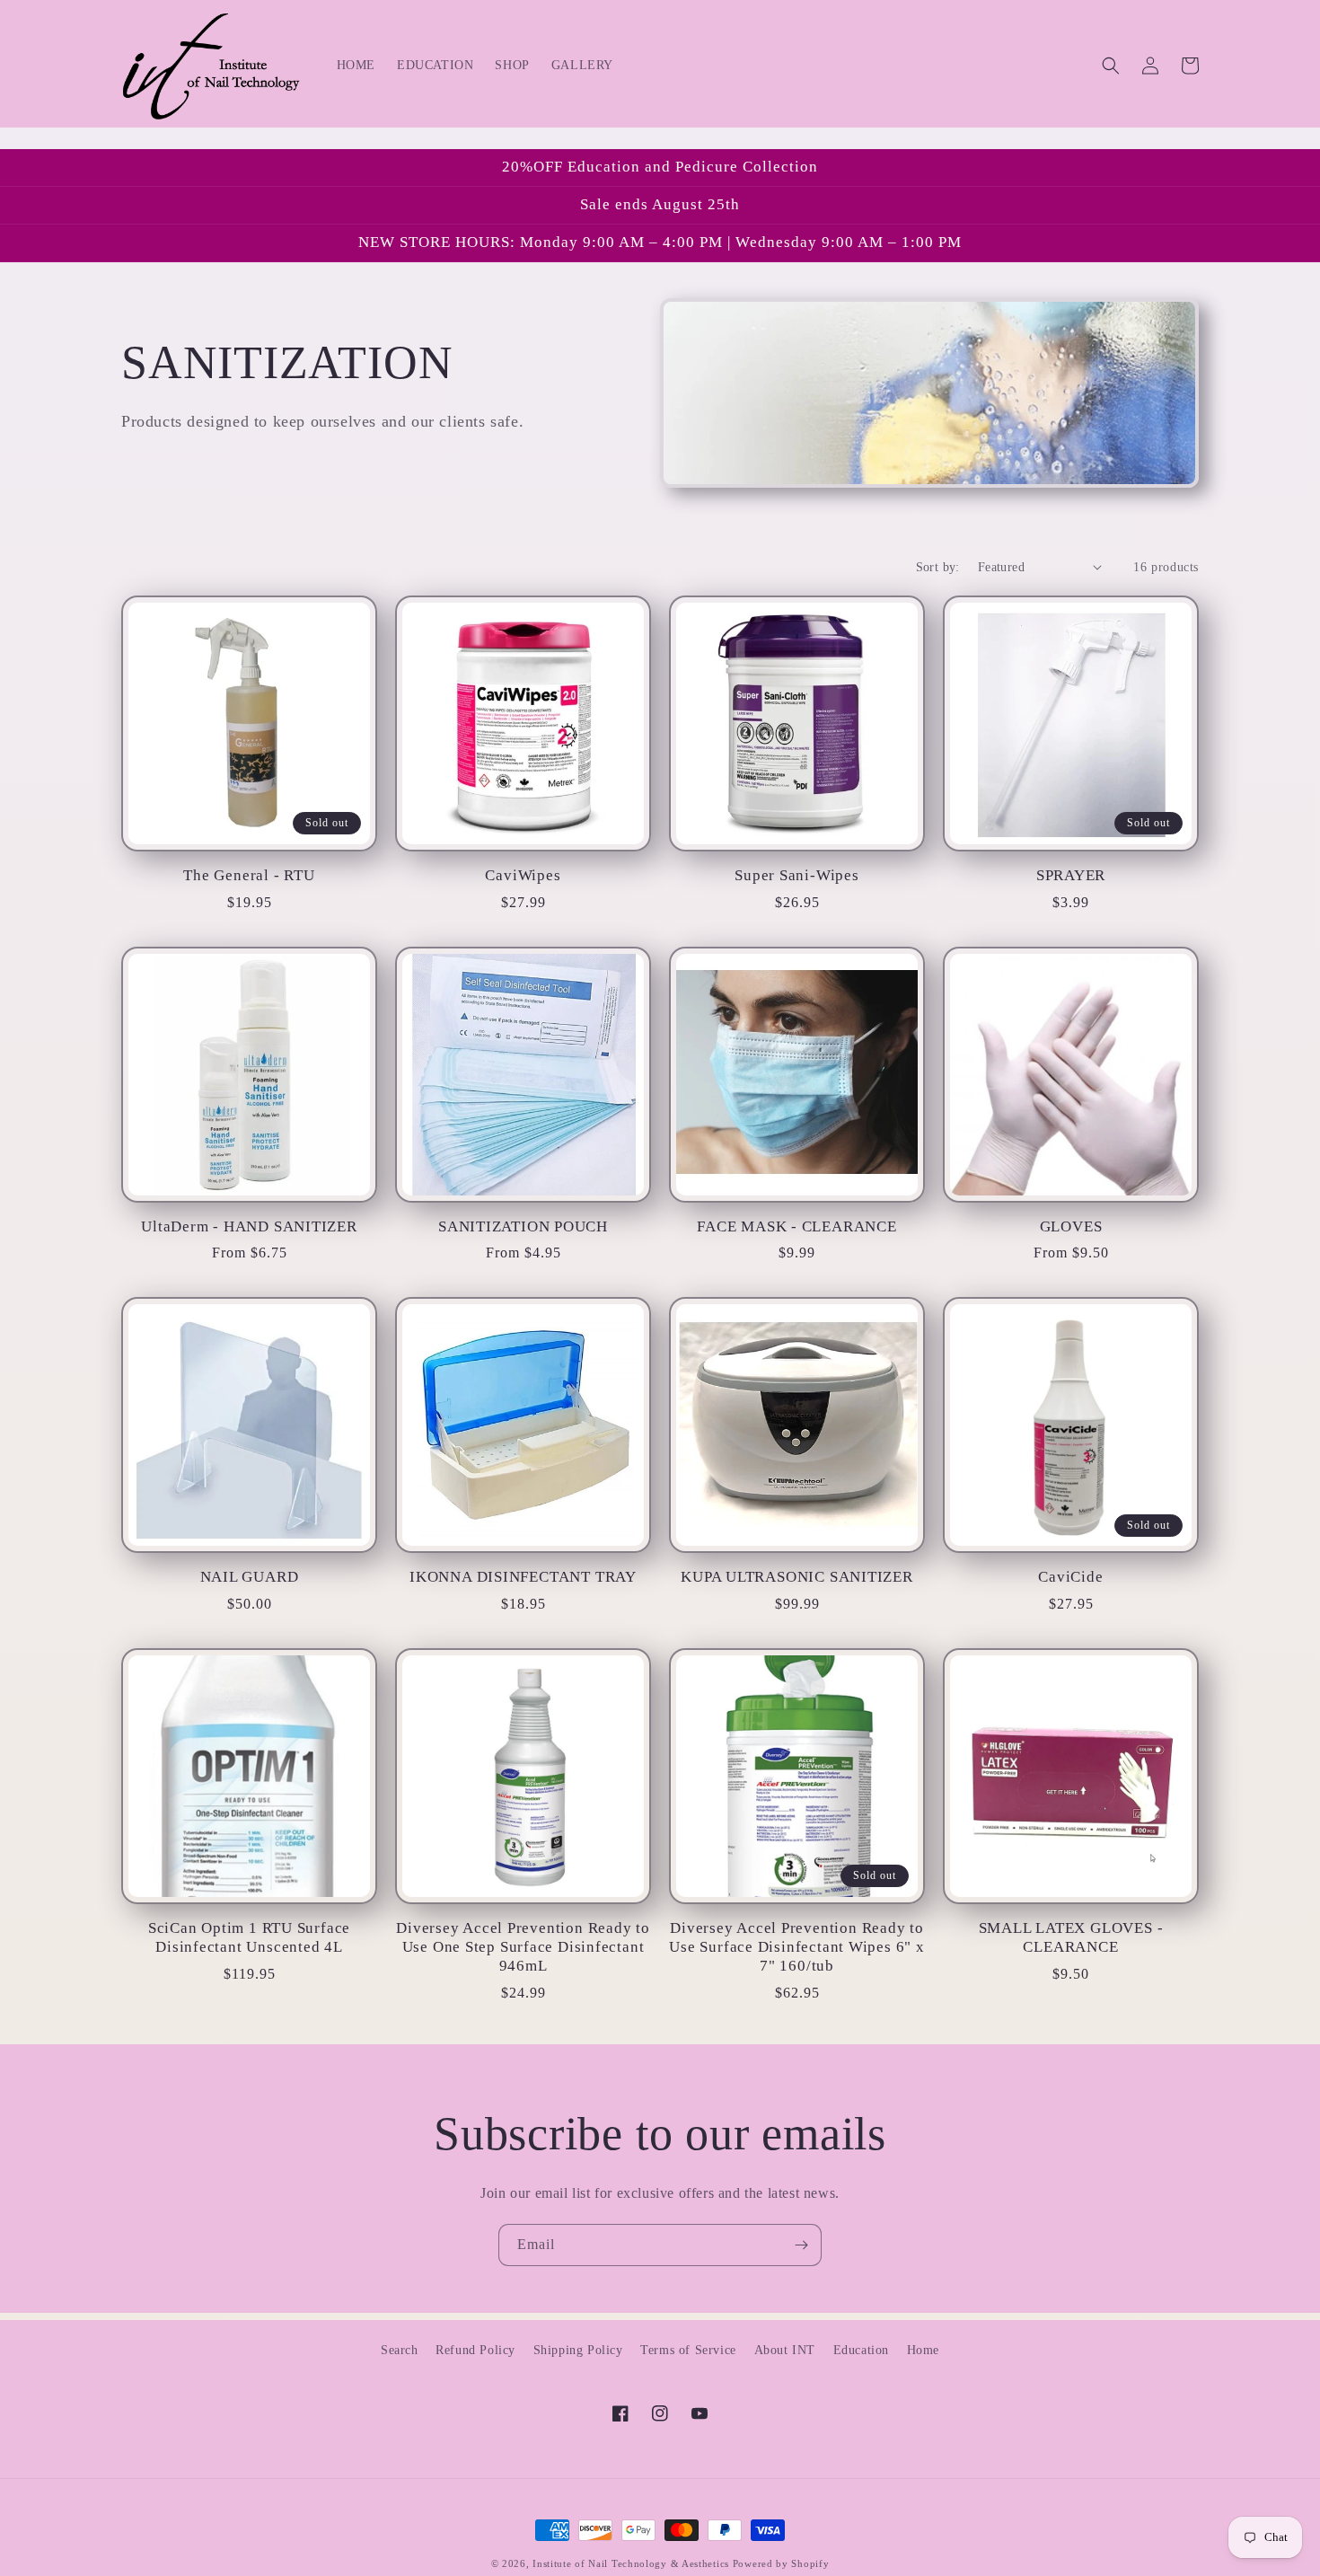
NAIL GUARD (250, 1577)
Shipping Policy (578, 2350)
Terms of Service (688, 2350)
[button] (1111, 66)
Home (923, 2350)
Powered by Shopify (781, 2563)
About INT (785, 2350)
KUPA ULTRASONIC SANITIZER (797, 1577)
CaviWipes (523, 875)
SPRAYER (1071, 875)
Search (400, 2350)
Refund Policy (475, 2350)
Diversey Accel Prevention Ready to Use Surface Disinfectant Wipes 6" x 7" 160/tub (796, 1947)
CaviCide (1070, 1577)
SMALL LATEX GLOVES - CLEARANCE (1071, 1937)
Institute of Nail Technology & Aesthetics (631, 2563)
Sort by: (938, 567)
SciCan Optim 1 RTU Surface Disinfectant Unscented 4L (249, 1937)
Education (861, 2350)
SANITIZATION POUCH (523, 1226)
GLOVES (1071, 1226)
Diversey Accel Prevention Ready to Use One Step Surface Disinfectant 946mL (523, 1947)
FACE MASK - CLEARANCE (796, 1226)
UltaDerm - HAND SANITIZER (249, 1226)
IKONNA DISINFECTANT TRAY (523, 1577)
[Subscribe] (801, 2245)
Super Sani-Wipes (796, 875)
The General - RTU (249, 875)
